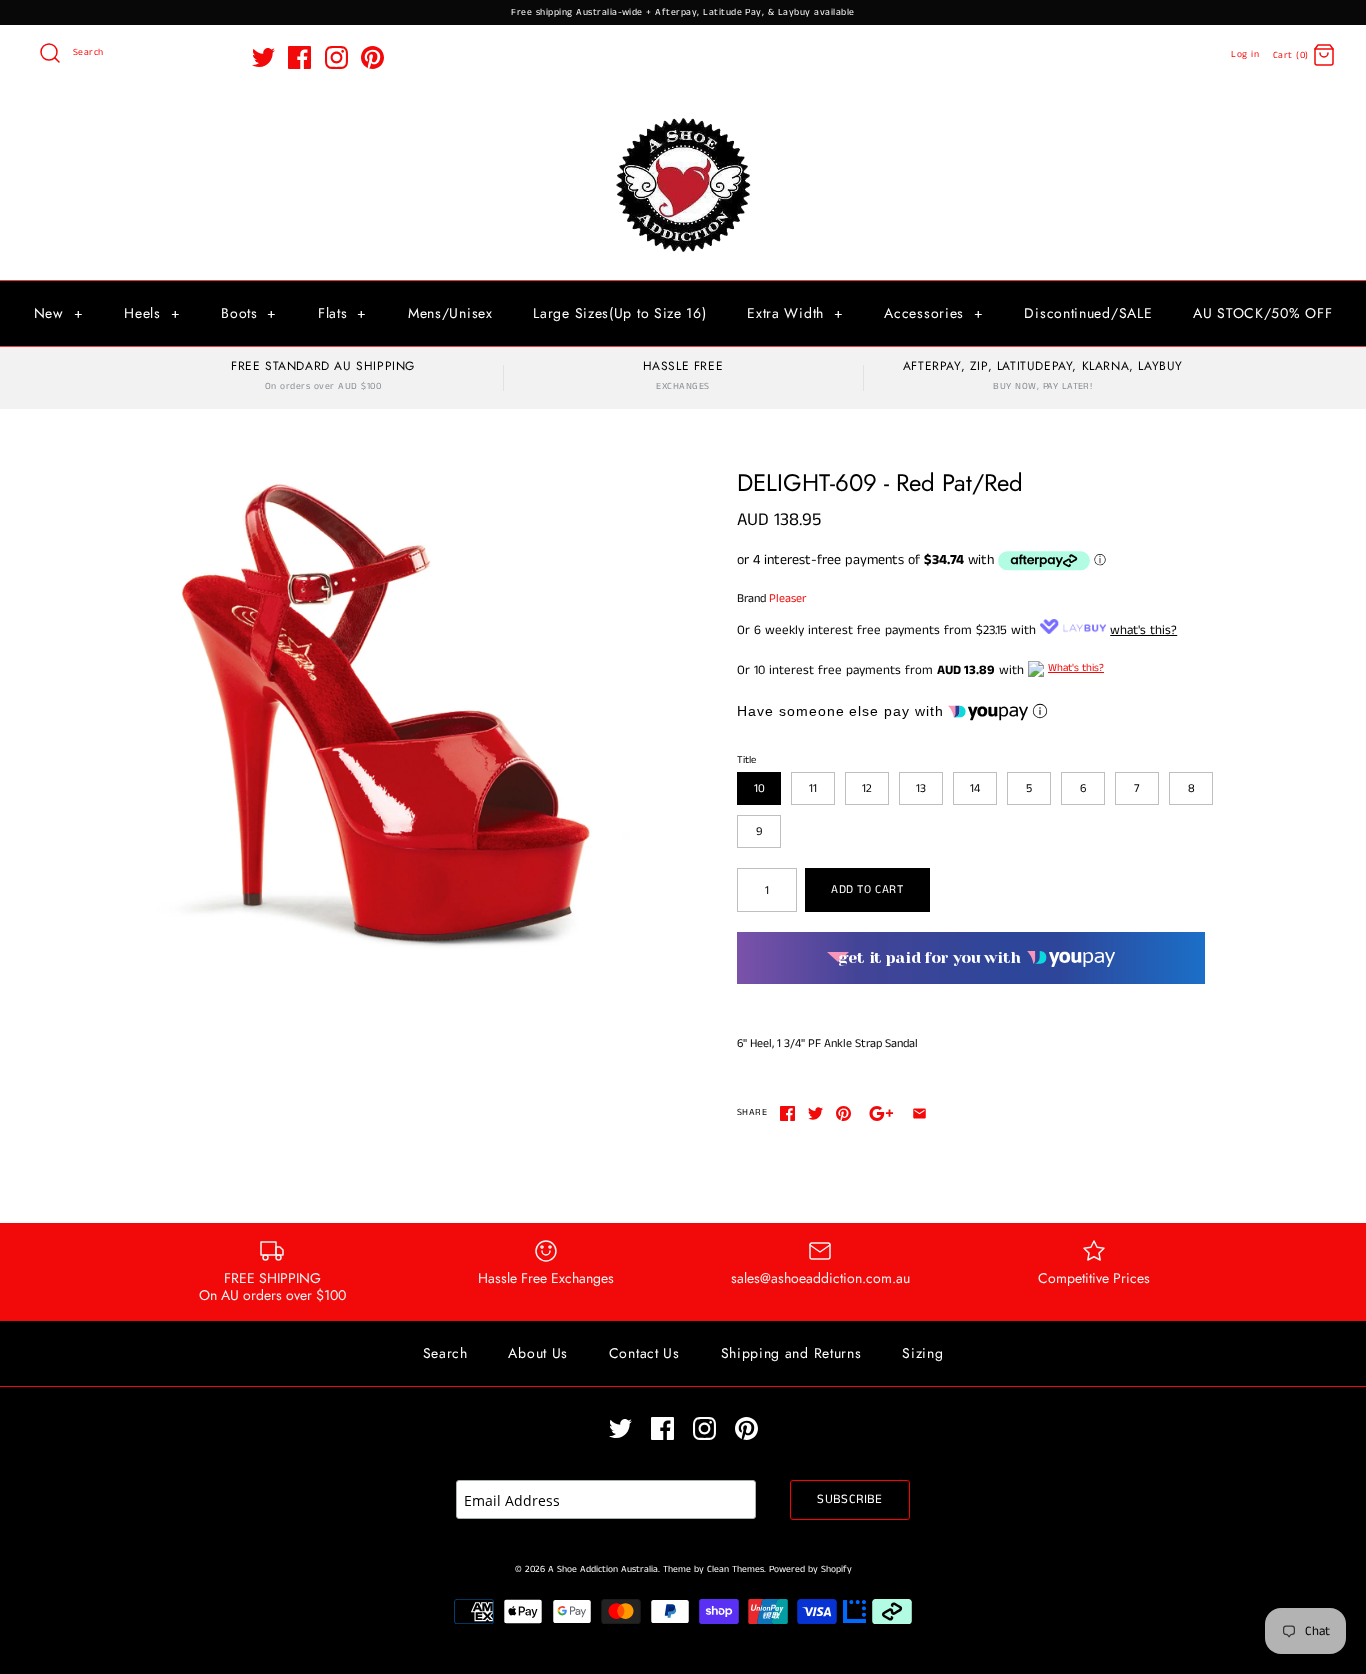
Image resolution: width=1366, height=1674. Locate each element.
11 (813, 788)
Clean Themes (735, 1569)
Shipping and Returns (791, 1353)
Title (746, 760)
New (59, 313)
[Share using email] (919, 1113)
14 (975, 788)
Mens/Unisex (450, 313)
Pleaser (787, 598)
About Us (538, 1353)
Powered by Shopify (810, 1569)
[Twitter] (263, 57)
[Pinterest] (372, 57)
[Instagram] (336, 57)
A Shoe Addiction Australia (603, 1569)
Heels (152, 313)
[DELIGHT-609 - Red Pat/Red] (386, 712)
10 (759, 788)
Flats (342, 313)
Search (445, 1353)
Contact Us (644, 1353)
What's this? (1076, 668)
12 (867, 788)
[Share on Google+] (881, 1113)
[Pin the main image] (843, 1113)
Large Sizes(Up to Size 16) (619, 313)
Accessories (933, 313)
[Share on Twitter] (815, 1113)
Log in (1245, 54)
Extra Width (795, 313)
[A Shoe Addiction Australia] (683, 119)
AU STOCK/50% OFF (1262, 313)
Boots (249, 313)
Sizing (922, 1353)
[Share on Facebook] (787, 1113)
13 (921, 788)
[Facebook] (299, 57)
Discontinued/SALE (1088, 313)
